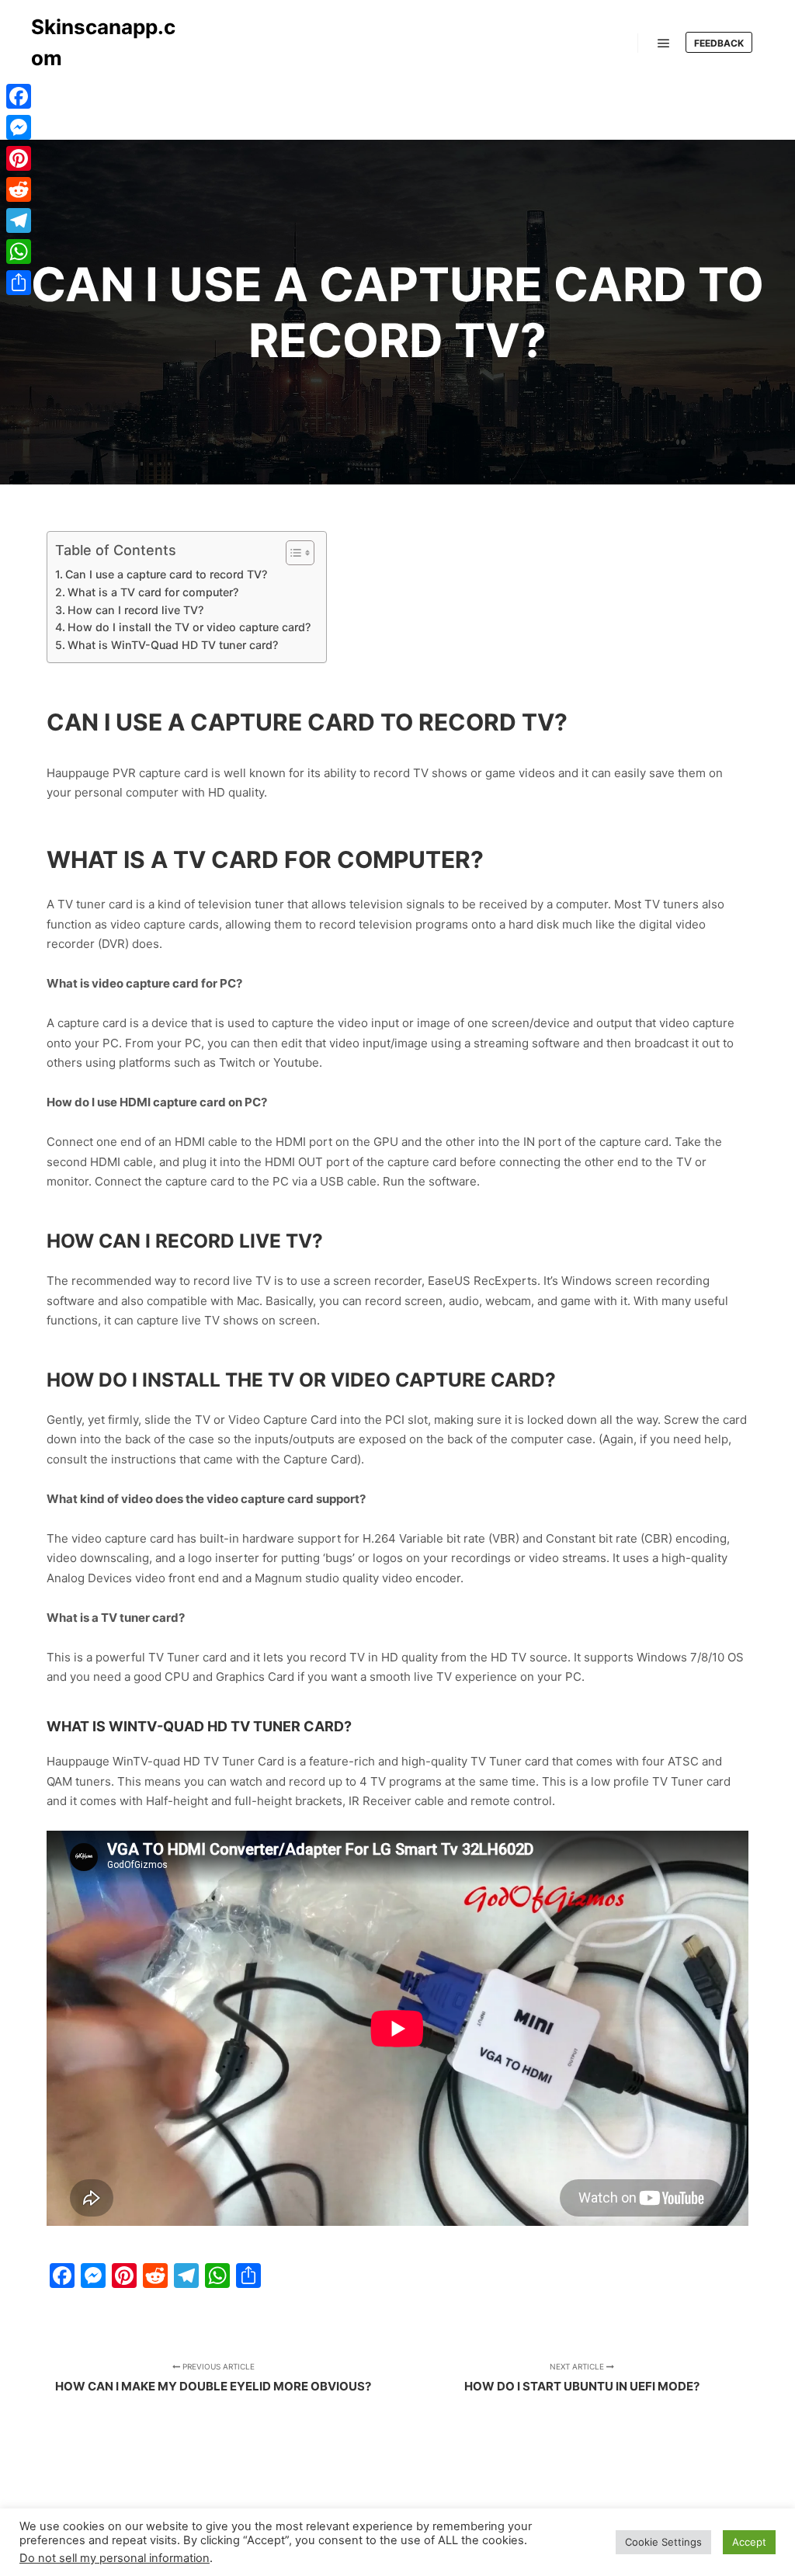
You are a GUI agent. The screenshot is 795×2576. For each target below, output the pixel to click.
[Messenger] (19, 127)
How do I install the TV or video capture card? (189, 627)
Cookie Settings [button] (663, 2542)
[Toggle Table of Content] (292, 553)
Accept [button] (749, 2542)
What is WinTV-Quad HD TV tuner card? (173, 645)
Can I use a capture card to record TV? (166, 574)
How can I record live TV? (135, 610)
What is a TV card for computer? (153, 592)
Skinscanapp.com (103, 42)
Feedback (719, 43)
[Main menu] (664, 43)
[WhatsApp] (19, 252)
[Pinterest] (19, 158)
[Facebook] (19, 96)
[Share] (19, 283)
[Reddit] (19, 189)
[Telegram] (19, 220)
